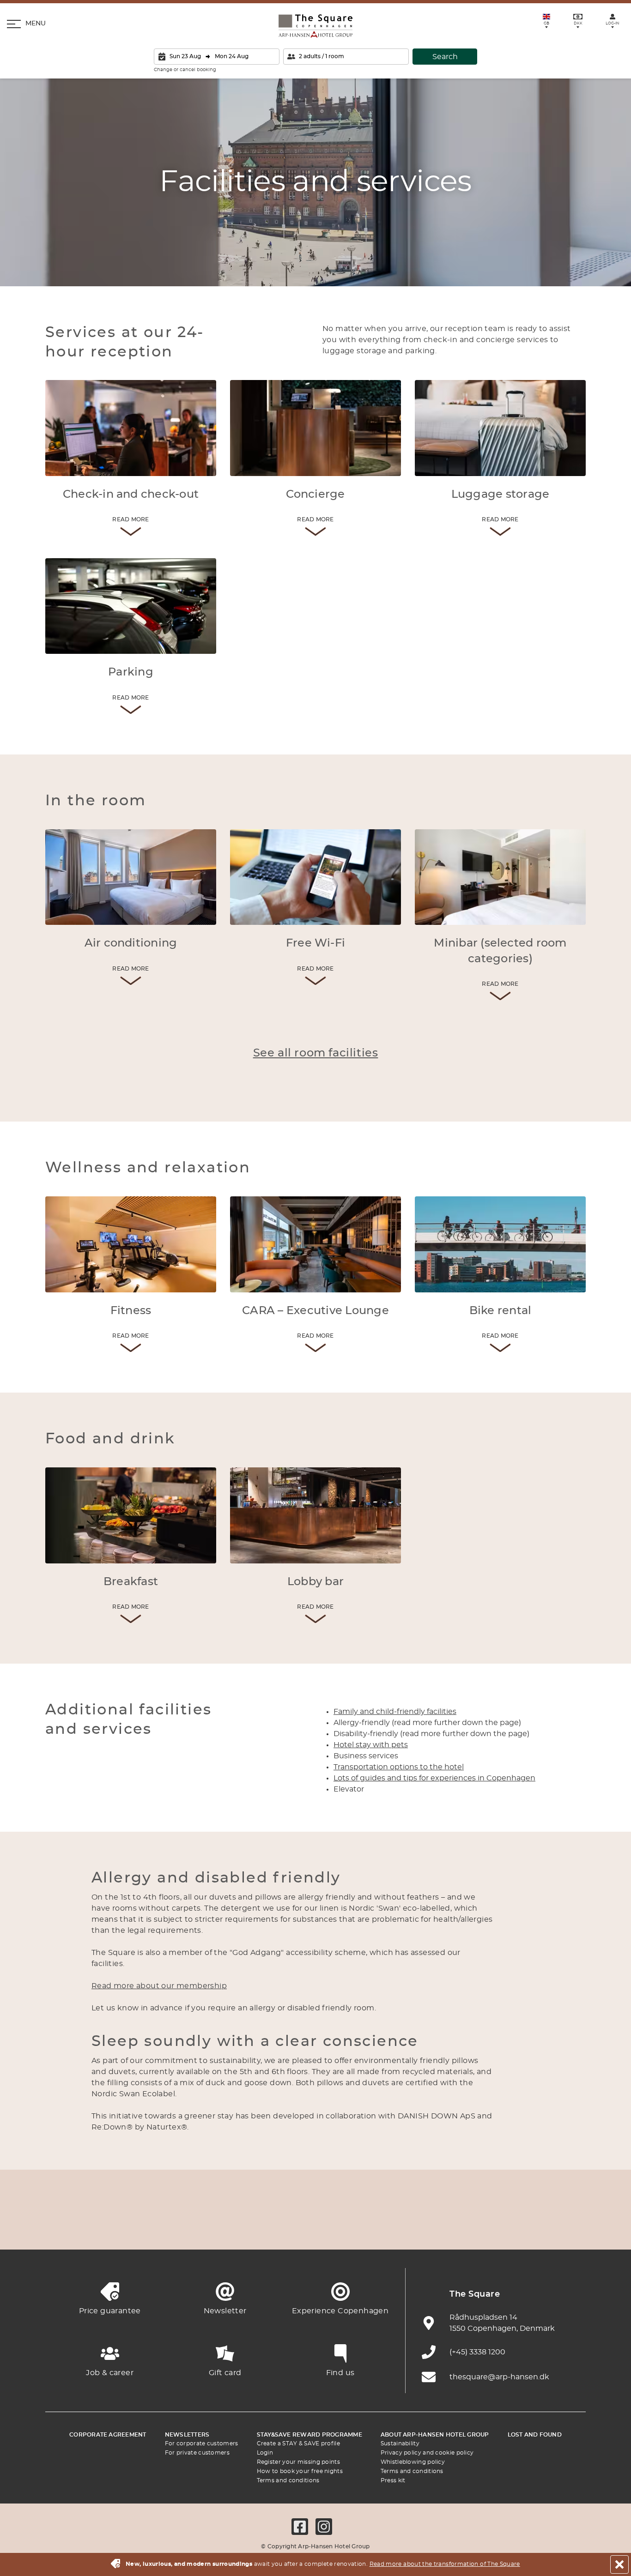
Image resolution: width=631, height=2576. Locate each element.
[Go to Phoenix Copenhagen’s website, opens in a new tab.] (61, 2227)
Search (445, 57)
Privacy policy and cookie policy (427, 2453)
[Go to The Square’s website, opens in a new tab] (265, 2227)
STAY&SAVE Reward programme (309, 2435)
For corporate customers (202, 2443)
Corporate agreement (108, 2435)
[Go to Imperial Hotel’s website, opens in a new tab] (214, 2227)
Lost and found (535, 2435)
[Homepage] (315, 26)
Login (265, 2453)
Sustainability (400, 2443)
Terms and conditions (288, 2480)
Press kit (393, 2480)
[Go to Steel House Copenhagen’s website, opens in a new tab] (519, 2227)
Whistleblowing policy (413, 2462)
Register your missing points (298, 2462)
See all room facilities (316, 1053)
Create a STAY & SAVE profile (298, 2443)
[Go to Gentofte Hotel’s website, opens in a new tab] (417, 2227)
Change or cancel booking (185, 70)
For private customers (197, 2453)
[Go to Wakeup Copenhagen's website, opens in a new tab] (468, 2227)
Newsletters (187, 2435)
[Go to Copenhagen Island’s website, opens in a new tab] (366, 2227)
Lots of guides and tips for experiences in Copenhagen (434, 1778)
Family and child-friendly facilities (395, 1712)
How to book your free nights (300, 2471)
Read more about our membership (159, 1986)
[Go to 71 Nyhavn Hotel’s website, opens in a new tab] (112, 2227)
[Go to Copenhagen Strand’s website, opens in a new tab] (163, 2227)
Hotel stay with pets (371, 1745)
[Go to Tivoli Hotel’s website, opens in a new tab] (315, 2227)
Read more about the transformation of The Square (445, 2564)
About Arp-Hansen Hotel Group (435, 2435)
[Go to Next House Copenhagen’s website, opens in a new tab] (570, 2227)
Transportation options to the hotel (399, 1767)
